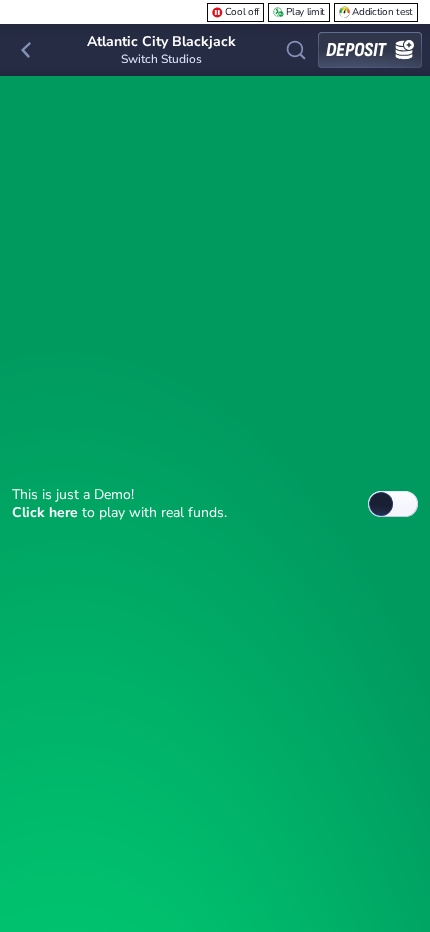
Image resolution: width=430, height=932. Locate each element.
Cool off (242, 12)
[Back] (26, 50)
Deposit (356, 50)
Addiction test (382, 12)
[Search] (296, 50)
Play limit (305, 12)
